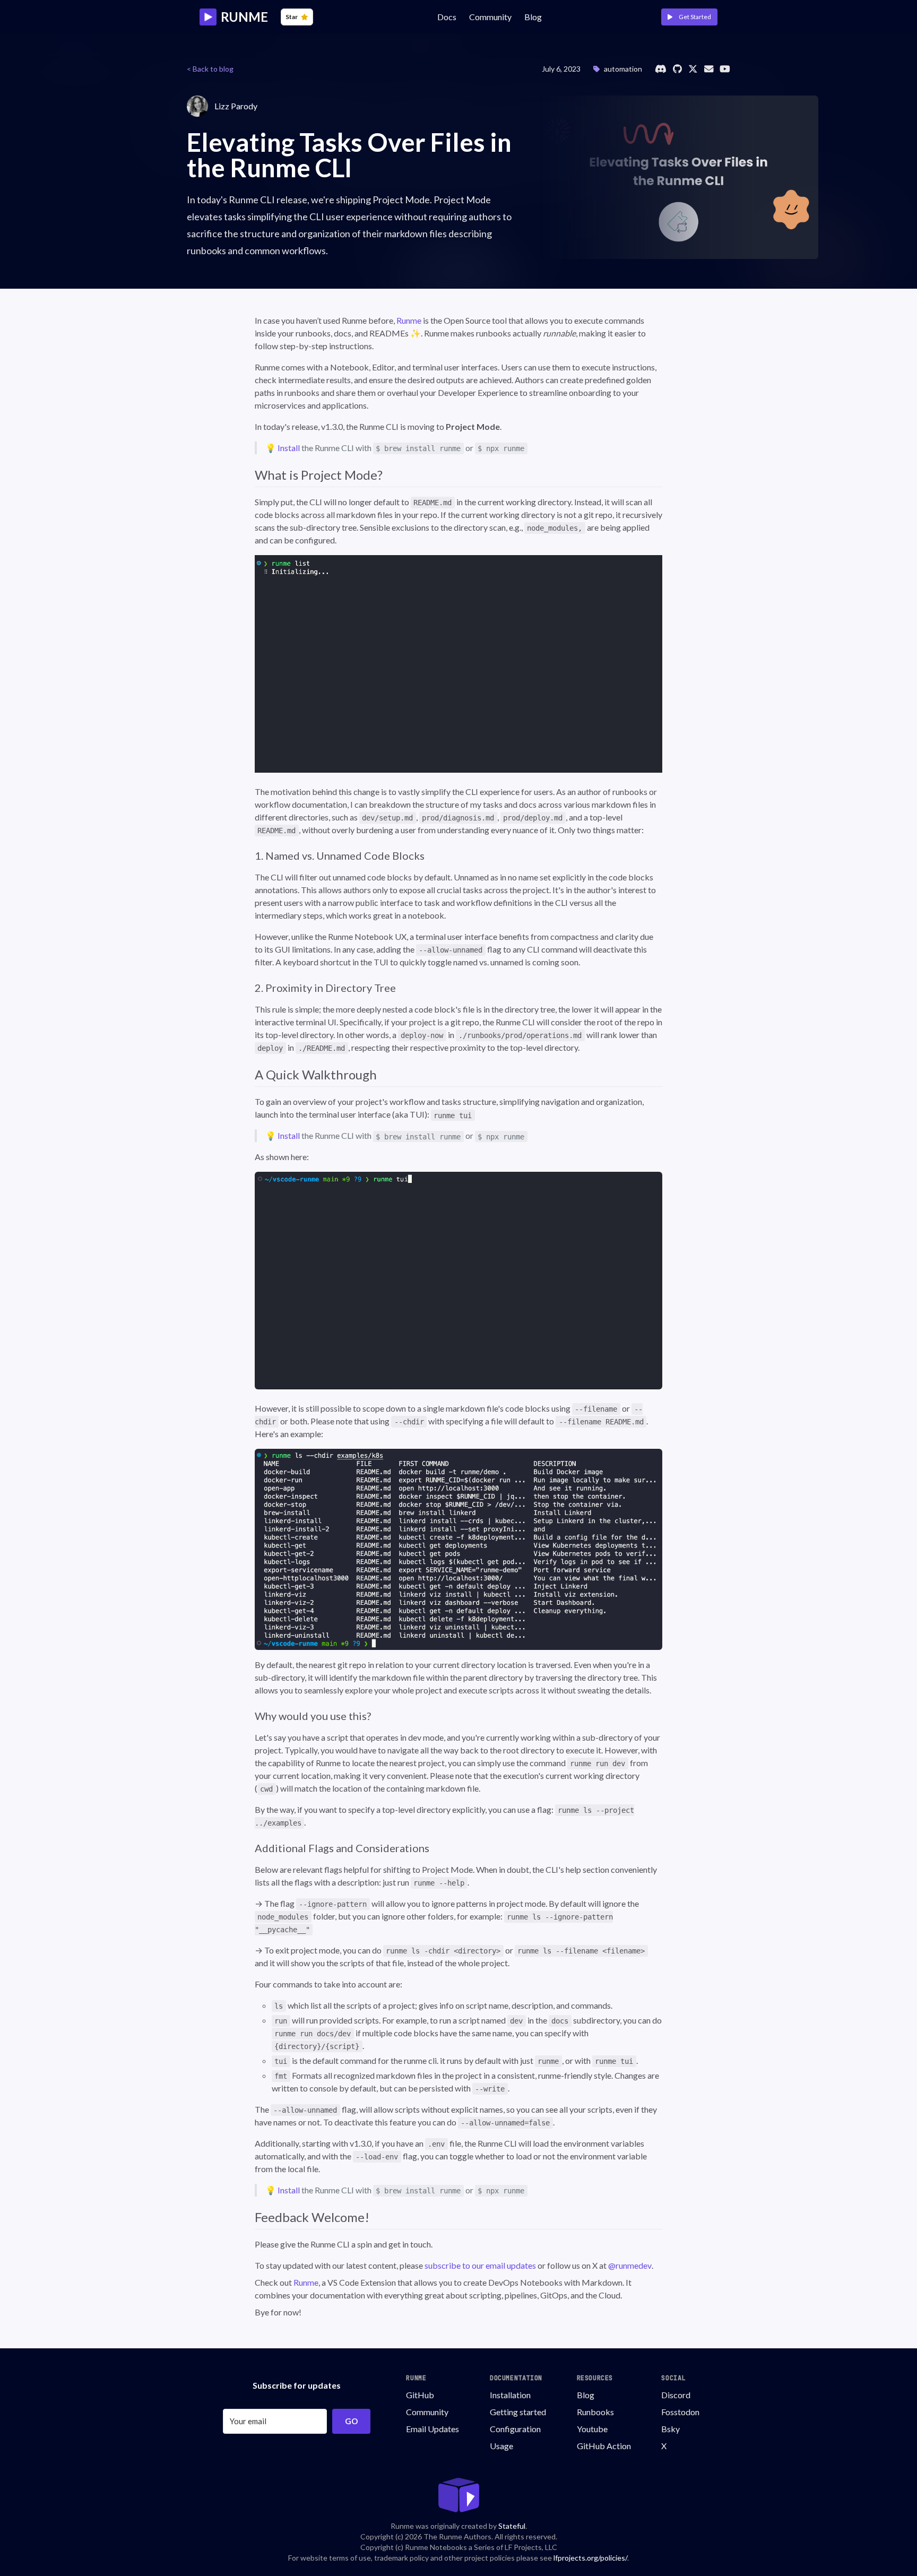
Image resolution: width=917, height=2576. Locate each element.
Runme (409, 320)
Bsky (671, 2429)
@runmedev (630, 2265)
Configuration (515, 2429)
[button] (458, 1549)
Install (289, 448)
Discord (676, 2395)
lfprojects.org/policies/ (590, 2558)
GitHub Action (604, 2446)
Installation (510, 2395)
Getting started (518, 2412)
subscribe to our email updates (480, 2265)
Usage (501, 2446)
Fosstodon (680, 2412)
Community (427, 2412)
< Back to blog (210, 69)
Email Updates (432, 2429)
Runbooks (595, 2412)
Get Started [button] (694, 17)
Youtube (592, 2429)
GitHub (420, 2395)
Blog (533, 17)
